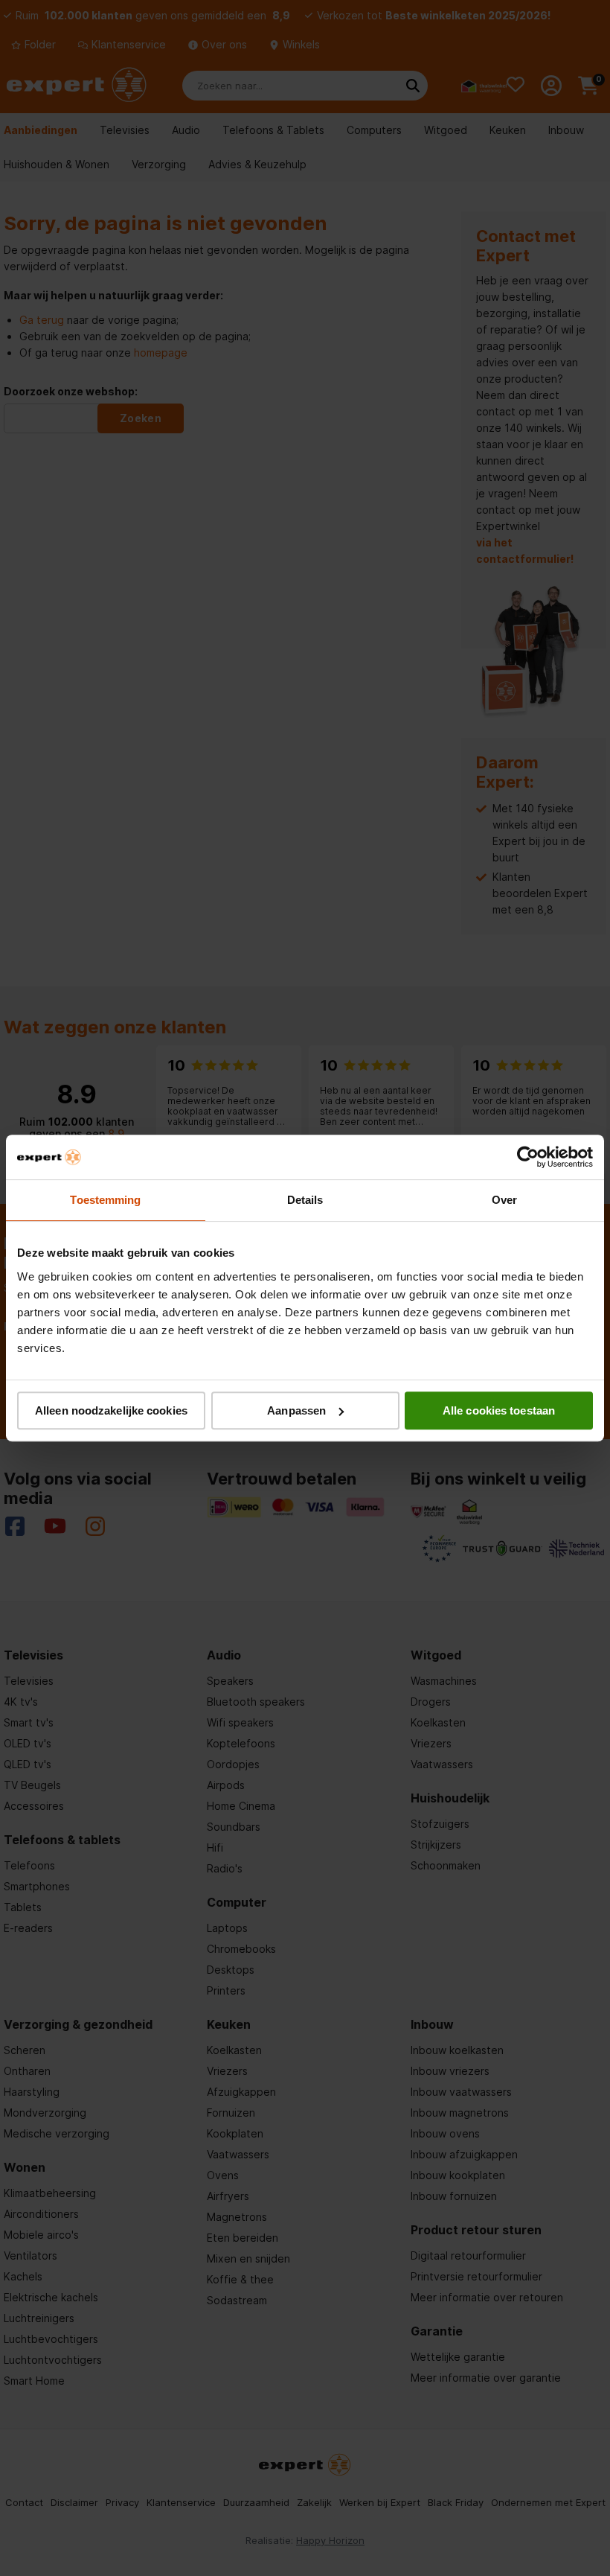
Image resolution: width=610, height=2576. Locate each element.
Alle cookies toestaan (499, 1410)
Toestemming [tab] (105, 1200)
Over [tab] (504, 1200)
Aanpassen (296, 1410)
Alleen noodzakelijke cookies (111, 1410)
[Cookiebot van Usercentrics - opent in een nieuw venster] (528, 1157)
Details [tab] (305, 1200)
